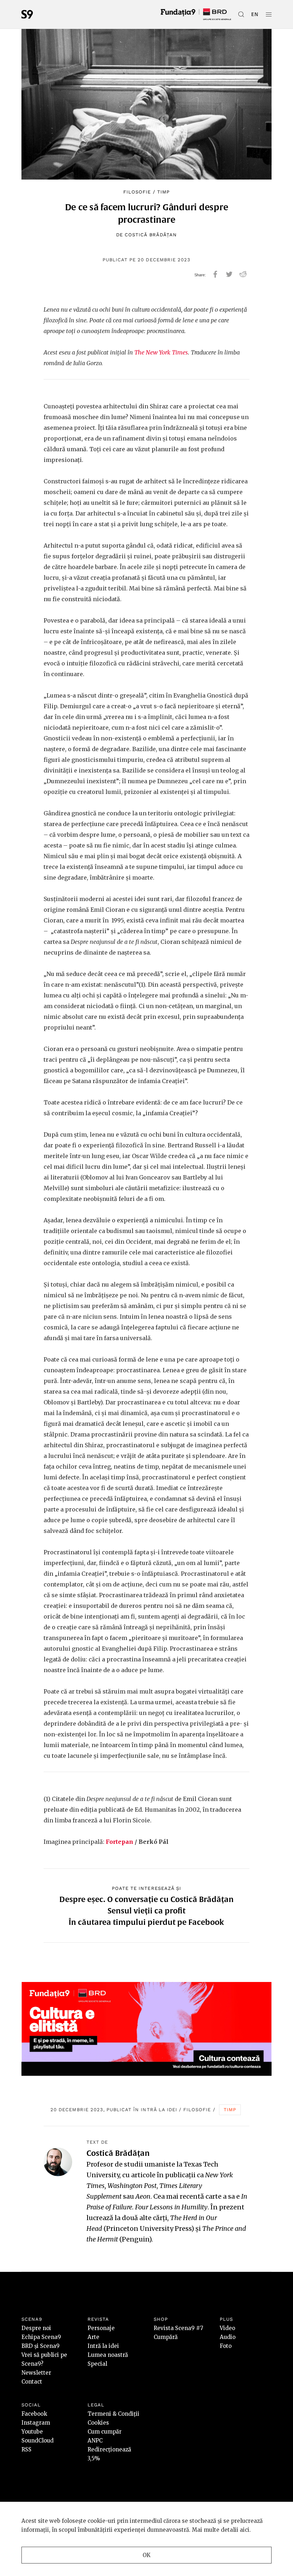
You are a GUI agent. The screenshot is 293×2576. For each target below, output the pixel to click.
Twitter (229, 274)
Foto (226, 2346)
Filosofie (137, 192)
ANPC (95, 2441)
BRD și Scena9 (41, 2346)
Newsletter (36, 2373)
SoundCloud (38, 2441)
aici (245, 2530)
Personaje (101, 2328)
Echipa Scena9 (41, 2337)
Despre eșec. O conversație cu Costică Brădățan (146, 1899)
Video (227, 2328)
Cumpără (166, 2337)
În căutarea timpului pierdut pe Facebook (146, 1922)
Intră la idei (159, 2110)
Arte (93, 2337)
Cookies (98, 2423)
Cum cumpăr (105, 2432)
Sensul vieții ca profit (146, 1911)
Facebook (34, 2414)
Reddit (243, 274)
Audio (228, 2337)
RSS (26, 2449)
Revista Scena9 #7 (178, 2328)
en (255, 14)
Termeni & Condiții (113, 2414)
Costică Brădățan (151, 235)
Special (97, 2364)
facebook (215, 274)
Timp (163, 192)
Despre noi (36, 2328)
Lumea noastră (108, 2355)
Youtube (32, 2432)
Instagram (36, 2423)
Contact (32, 2382)
